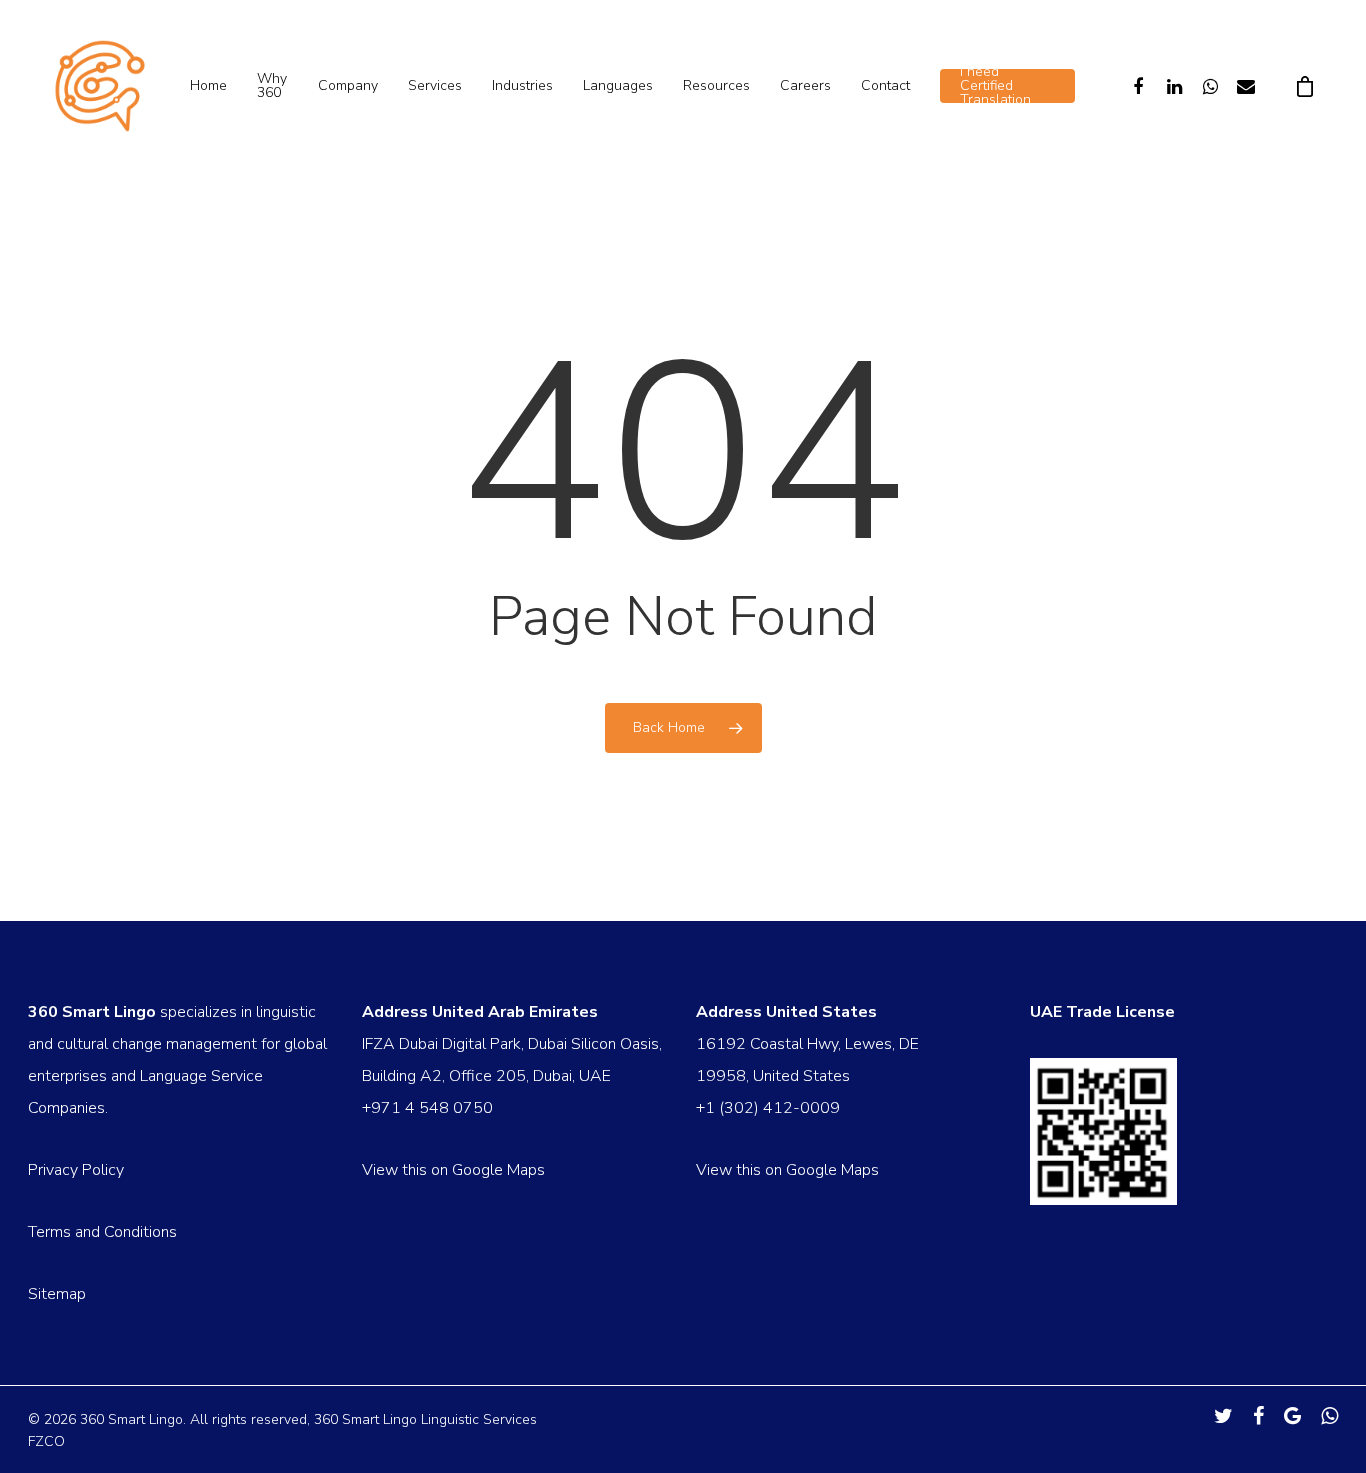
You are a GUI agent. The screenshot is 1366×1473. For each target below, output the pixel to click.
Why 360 (272, 86)
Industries (522, 86)
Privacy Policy (76, 1170)
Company (348, 86)
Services (435, 86)
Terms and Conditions (102, 1232)
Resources (716, 86)
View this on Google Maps (453, 1170)
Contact (885, 86)
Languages (618, 86)
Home (208, 86)
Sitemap (57, 1294)
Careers (805, 86)
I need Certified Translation (995, 86)
